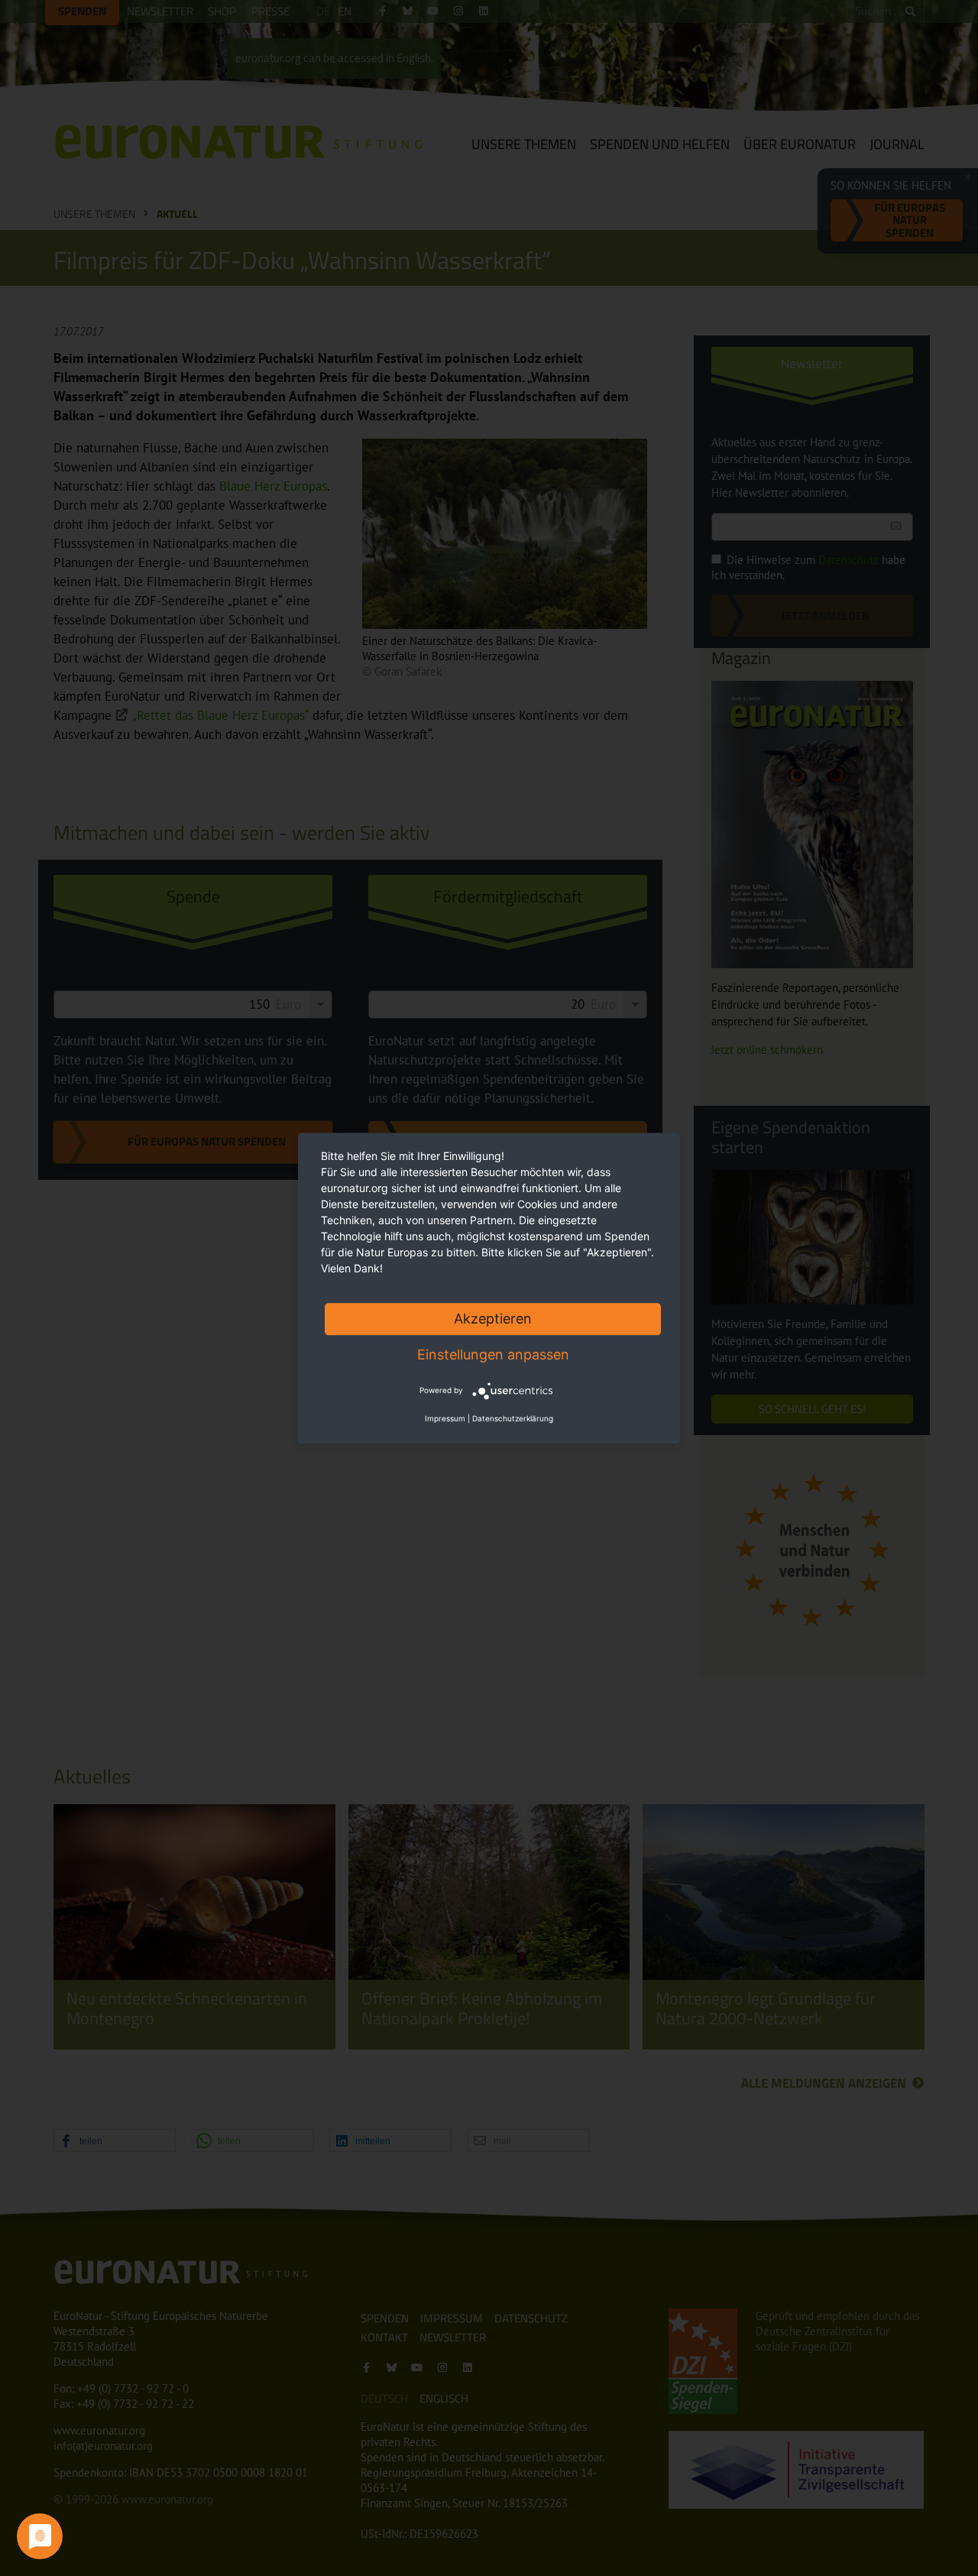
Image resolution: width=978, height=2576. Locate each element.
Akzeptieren (493, 1319)
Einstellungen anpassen (493, 1354)
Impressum (445, 1418)
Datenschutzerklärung (513, 1418)
